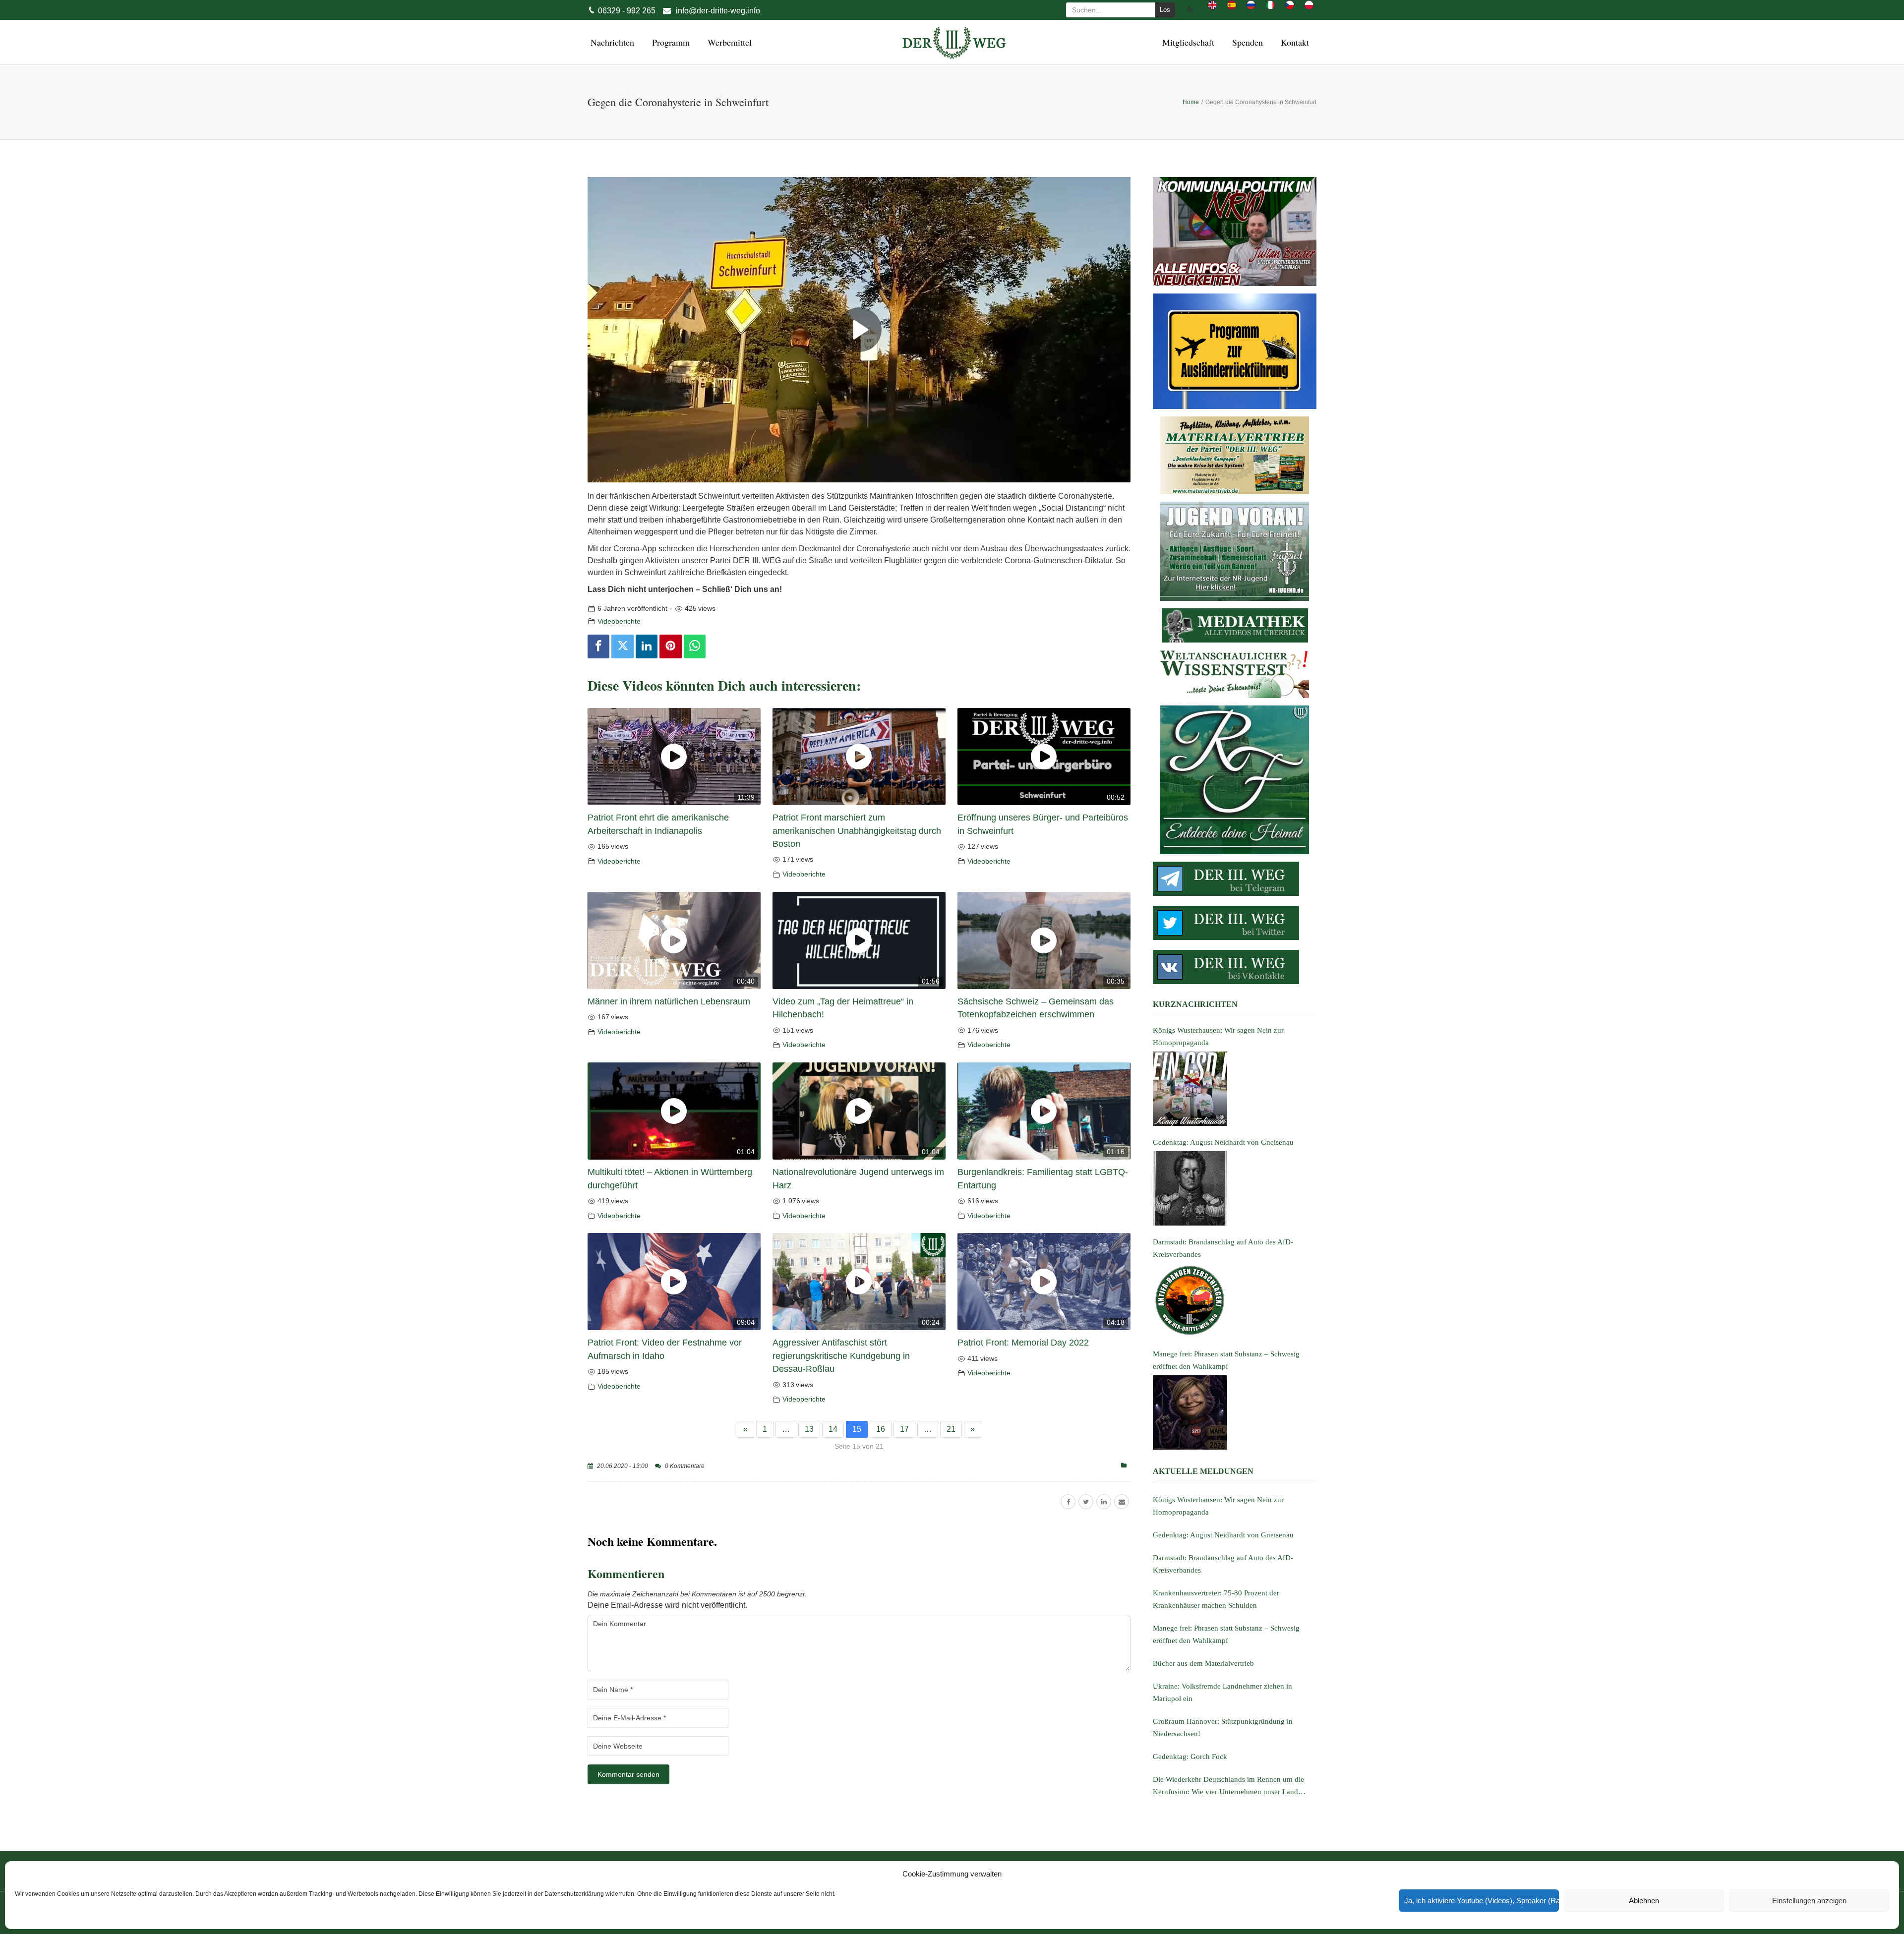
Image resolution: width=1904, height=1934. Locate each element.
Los (1165, 10)
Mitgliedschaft (1187, 42)
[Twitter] (622, 646)
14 (833, 1429)
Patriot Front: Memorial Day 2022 (1023, 1343)
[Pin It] (670, 646)
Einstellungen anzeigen (1809, 1901)
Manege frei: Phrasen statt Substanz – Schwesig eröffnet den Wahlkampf (1226, 1634)
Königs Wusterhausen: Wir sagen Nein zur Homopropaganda (1218, 1506)
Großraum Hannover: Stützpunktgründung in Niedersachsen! (1223, 1728)
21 (951, 1429)
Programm (669, 42)
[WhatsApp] (695, 646)
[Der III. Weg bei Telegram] (1235, 879)
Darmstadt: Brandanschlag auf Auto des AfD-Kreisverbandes (1223, 1564)
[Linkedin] (647, 646)
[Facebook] (598, 646)
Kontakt (1293, 42)
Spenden (1246, 42)
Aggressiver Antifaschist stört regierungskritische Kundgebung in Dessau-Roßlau (841, 1356)
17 (904, 1429)
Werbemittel (728, 42)
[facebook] (1068, 1502)
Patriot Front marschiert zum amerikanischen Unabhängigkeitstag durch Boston (857, 831)
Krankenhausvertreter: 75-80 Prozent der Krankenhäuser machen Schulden (1216, 1599)
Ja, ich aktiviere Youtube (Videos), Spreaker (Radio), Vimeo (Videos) (1482, 1901)
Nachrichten (611, 42)
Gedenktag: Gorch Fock (1190, 1757)
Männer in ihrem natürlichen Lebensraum (669, 1001)
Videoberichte (619, 621)
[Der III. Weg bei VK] (1235, 967)
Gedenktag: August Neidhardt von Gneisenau (1223, 1535)
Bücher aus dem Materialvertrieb (1203, 1663)
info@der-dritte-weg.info (718, 11)
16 (881, 1429)
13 (809, 1429)
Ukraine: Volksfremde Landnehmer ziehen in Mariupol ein (1222, 1692)
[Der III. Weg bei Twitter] (1235, 923)
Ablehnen (1644, 1901)
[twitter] (1086, 1502)
